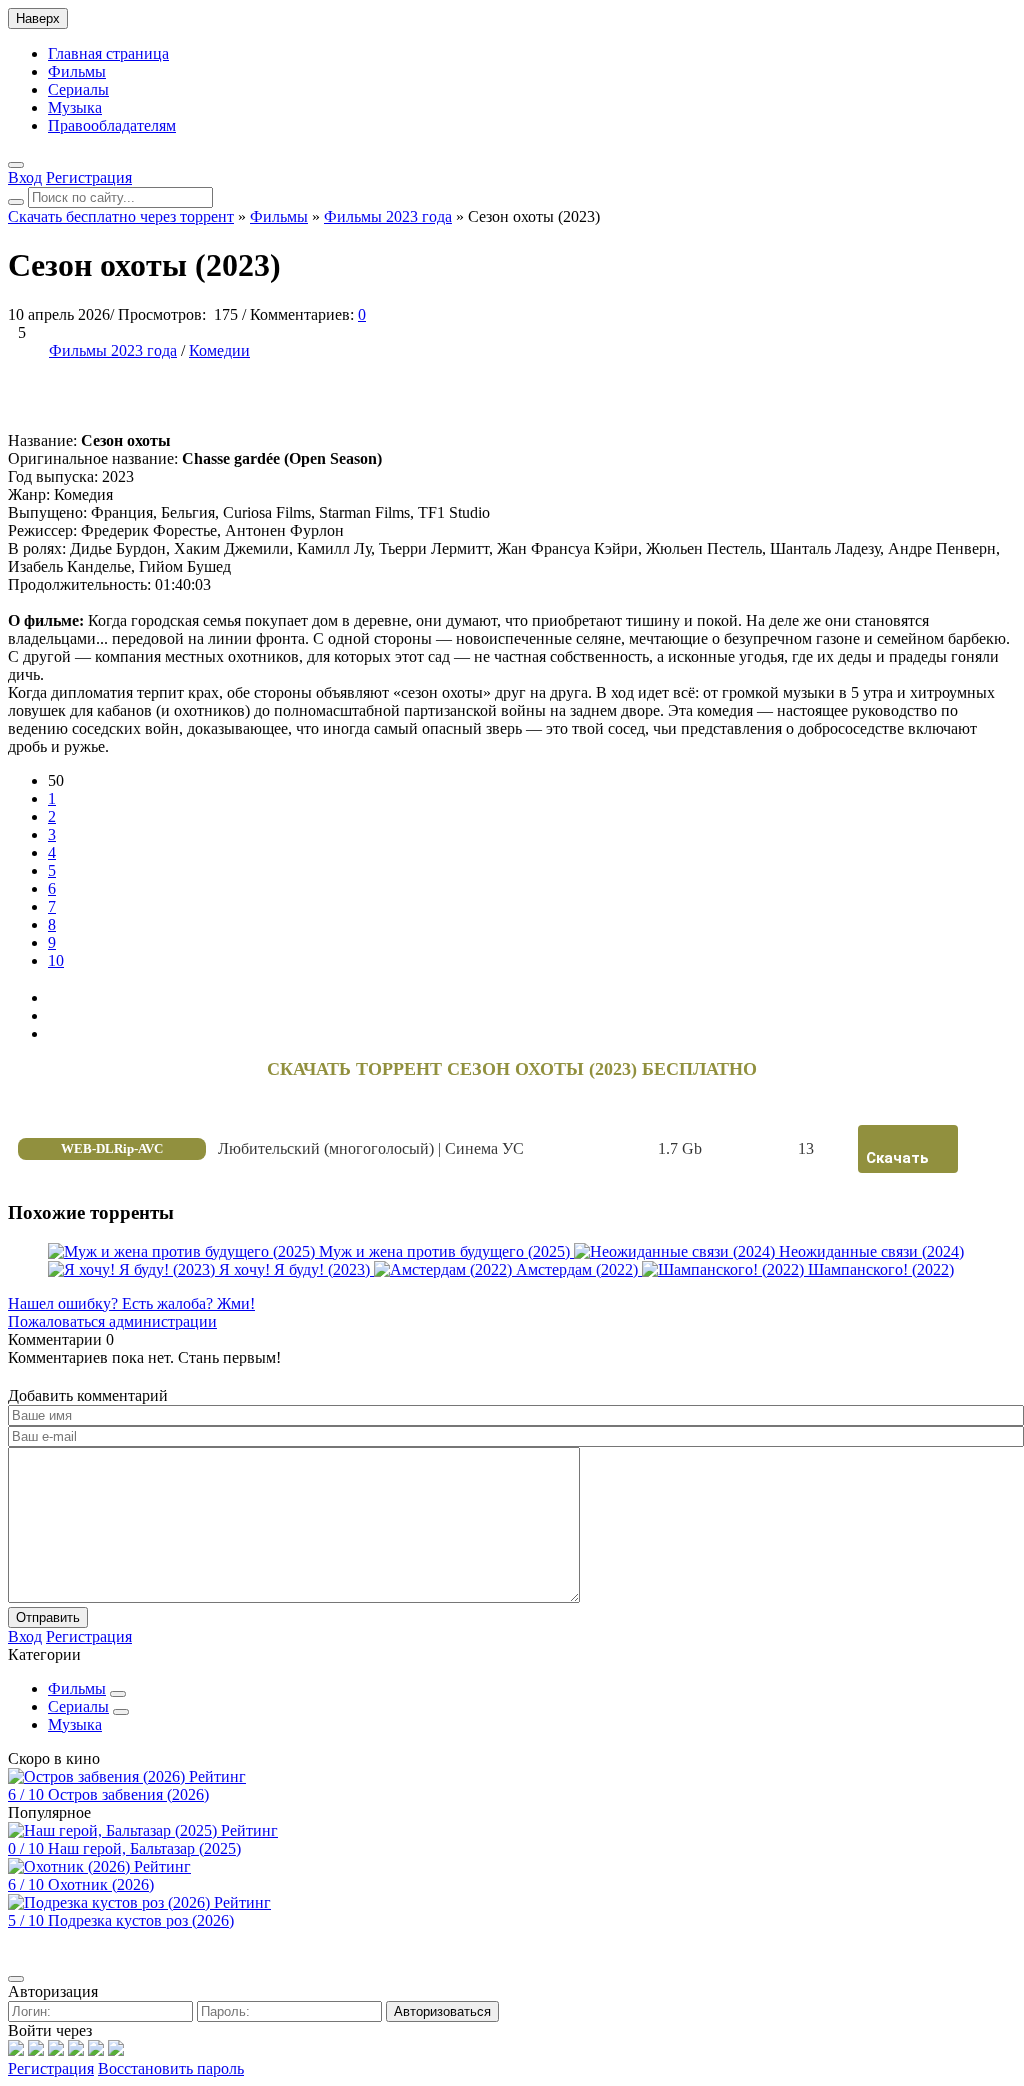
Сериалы (78, 89)
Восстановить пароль (171, 2068)
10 (56, 960)
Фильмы (77, 71)
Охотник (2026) (101, 1884)
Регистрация (51, 2068)
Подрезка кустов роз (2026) (141, 1920)
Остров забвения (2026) (128, 1794)
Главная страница (108, 53)
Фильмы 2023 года (113, 350)
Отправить (48, 1617)
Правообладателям (112, 125)
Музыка (75, 107)
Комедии (219, 350)
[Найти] (16, 202)
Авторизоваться (442, 2011)
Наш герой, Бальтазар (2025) (144, 1848)
